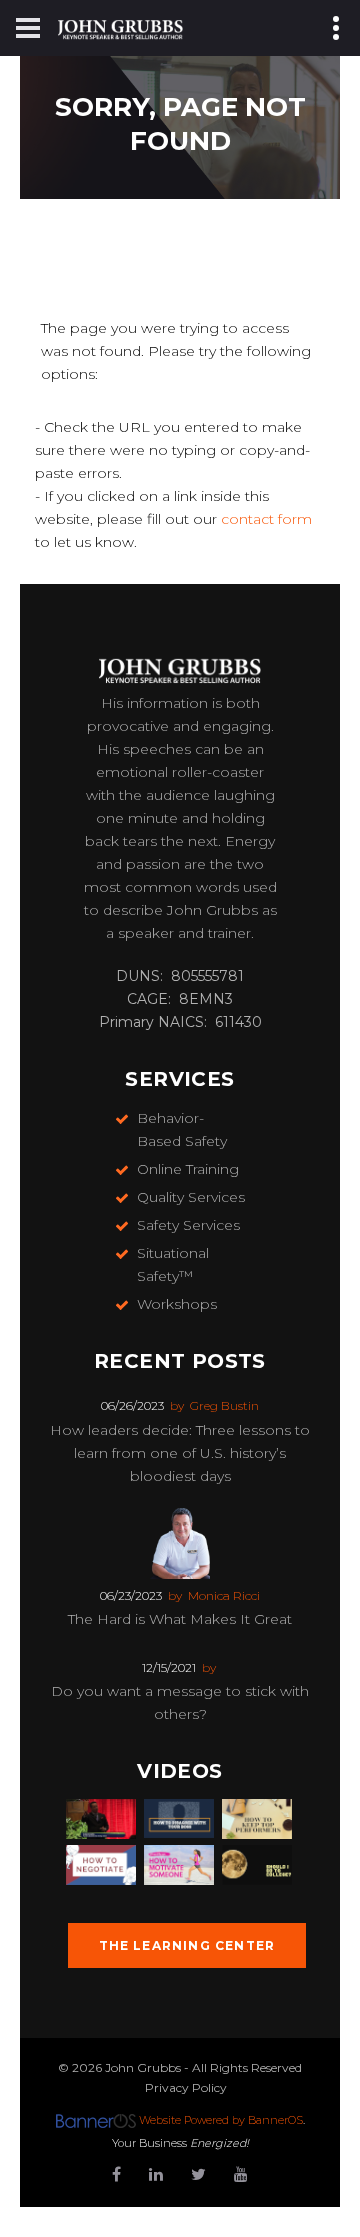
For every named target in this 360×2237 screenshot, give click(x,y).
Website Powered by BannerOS (221, 2120)
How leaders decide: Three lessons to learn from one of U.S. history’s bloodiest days (180, 1453)
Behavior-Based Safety (182, 1129)
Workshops (177, 1304)
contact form (266, 519)
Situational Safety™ (173, 1264)
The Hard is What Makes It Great (180, 1619)
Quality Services (191, 1197)
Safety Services (188, 1225)
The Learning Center (187, 1945)
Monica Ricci (224, 1595)
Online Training (188, 1169)
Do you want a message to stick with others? (180, 1702)
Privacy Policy (186, 2087)
